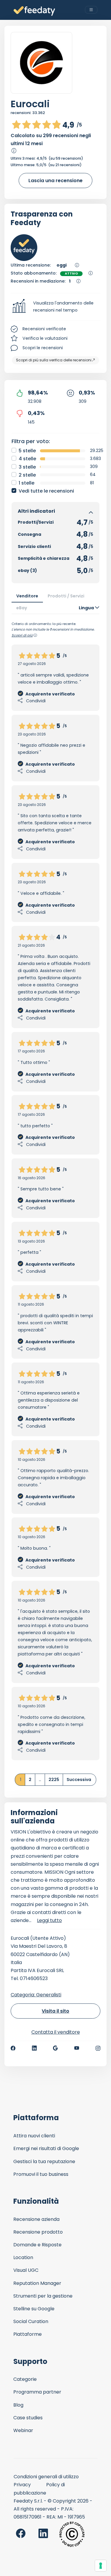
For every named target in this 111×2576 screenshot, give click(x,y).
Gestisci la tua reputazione (44, 2161)
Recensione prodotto (38, 2232)
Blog (18, 2405)
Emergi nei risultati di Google (46, 2148)
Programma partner (37, 2392)
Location (23, 2257)
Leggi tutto (49, 1920)
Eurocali (30, 104)
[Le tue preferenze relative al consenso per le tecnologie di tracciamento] (101, 2566)
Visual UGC (26, 2270)
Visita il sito (55, 2011)
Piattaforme (28, 2334)
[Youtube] (77, 2048)
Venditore (27, 596)
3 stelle (27, 467)
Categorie (25, 2379)
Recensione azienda (36, 2219)
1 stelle (26, 483)
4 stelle (27, 459)
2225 (54, 1780)
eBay (22, 608)
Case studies (28, 2418)
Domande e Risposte (37, 2245)
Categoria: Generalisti (36, 1995)
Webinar (23, 2430)
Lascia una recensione (55, 181)
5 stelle (27, 451)
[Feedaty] (34, 11)
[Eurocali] (41, 63)
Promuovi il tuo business (41, 2174)
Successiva (79, 1780)
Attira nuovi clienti (34, 2136)
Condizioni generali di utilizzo (46, 2477)
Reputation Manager (37, 2283)
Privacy (22, 2485)
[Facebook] (13, 2048)
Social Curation (31, 2321)
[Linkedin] (34, 2048)
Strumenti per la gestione (43, 2296)
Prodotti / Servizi (66, 596)
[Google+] (55, 2048)
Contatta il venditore (56, 2032)
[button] (55, 307)
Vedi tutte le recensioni (46, 491)
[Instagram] (98, 2048)
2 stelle (27, 475)
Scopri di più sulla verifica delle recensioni (54, 360)
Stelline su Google (34, 2309)
